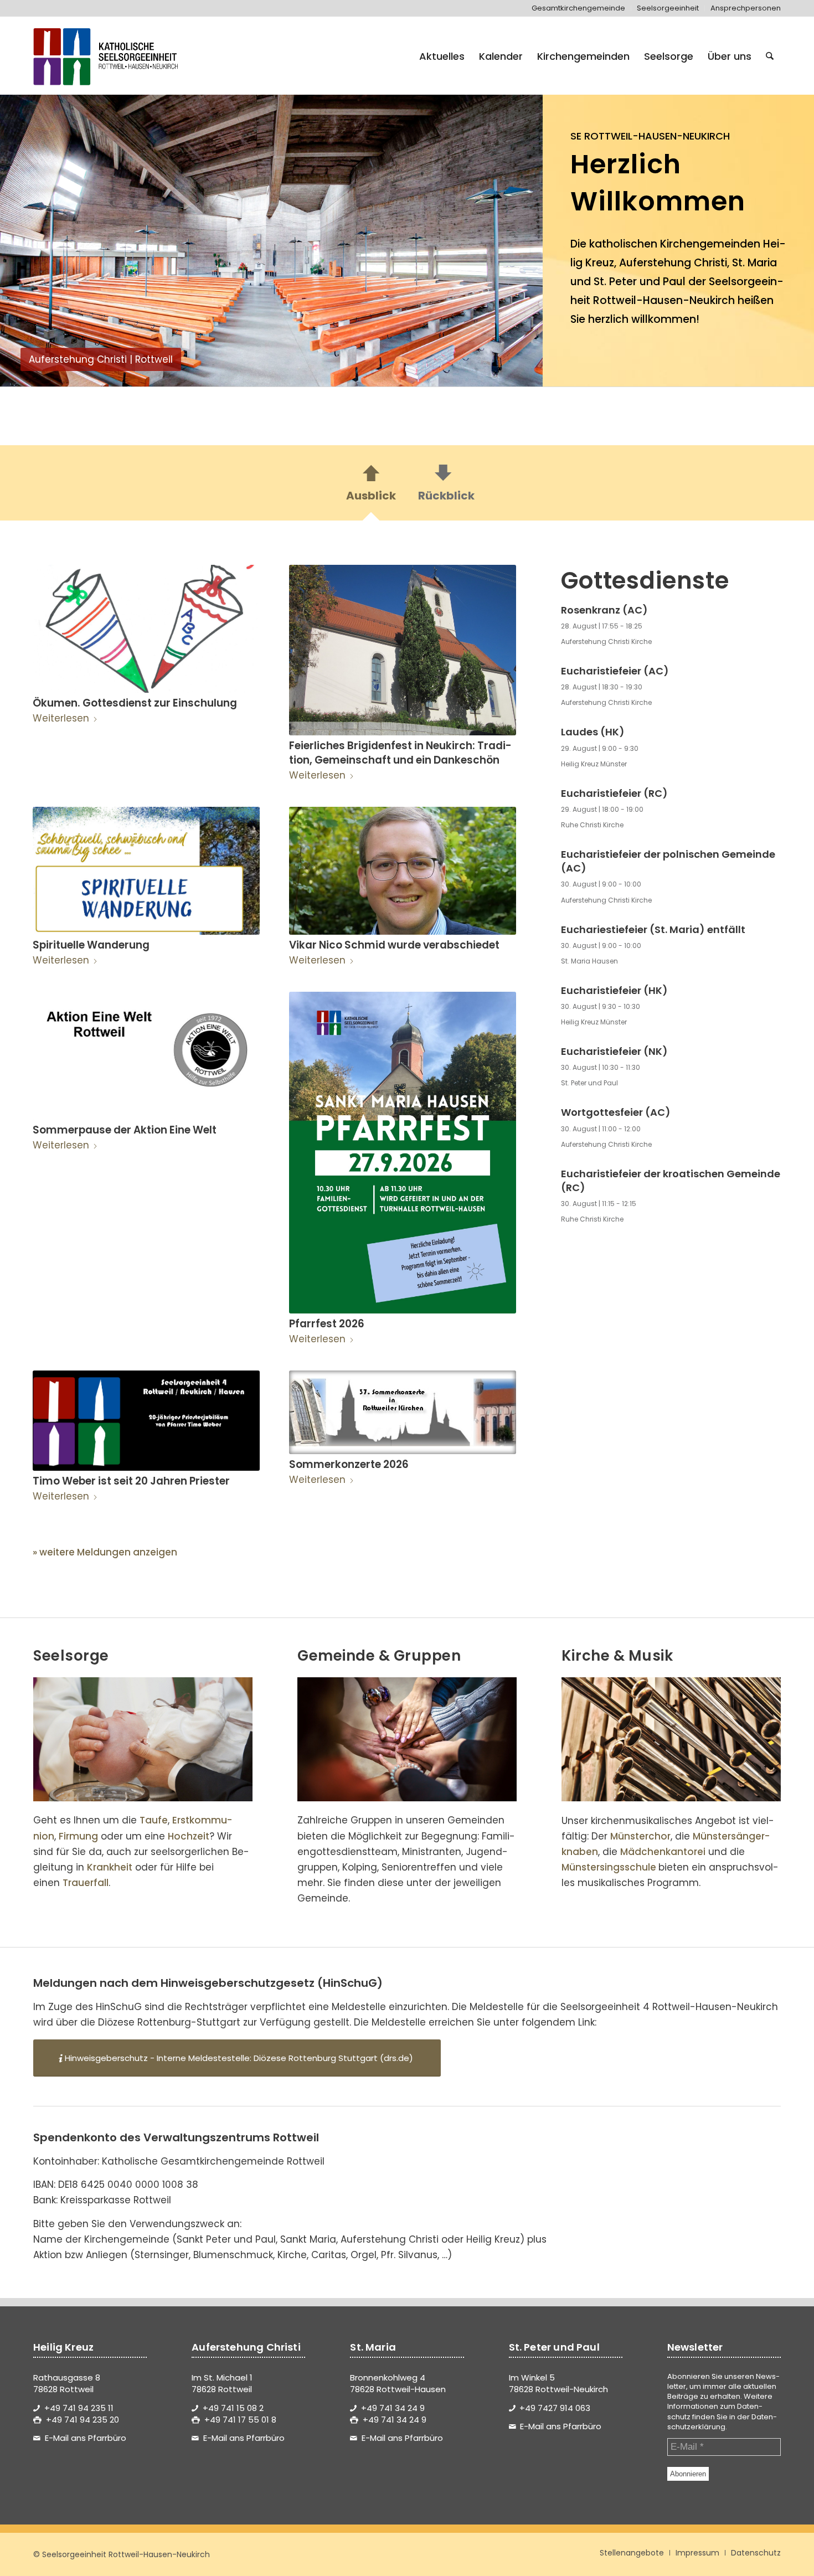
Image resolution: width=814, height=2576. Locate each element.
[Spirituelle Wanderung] (146, 871)
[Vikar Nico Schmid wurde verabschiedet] (403, 871)
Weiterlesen (61, 718)
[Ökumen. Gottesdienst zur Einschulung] (146, 629)
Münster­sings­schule (609, 1867)
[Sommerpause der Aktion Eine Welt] (146, 1056)
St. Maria (754, 263)
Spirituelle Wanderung (91, 945)
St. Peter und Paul (640, 282)
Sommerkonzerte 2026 (349, 1464)
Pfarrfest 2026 (327, 1324)
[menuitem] (579, 8)
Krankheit (110, 1867)
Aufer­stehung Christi (673, 263)
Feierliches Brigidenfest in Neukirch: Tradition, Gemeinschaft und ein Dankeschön (400, 753)
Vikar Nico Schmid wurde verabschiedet (394, 945)
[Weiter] (518, 234)
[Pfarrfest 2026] (403, 1152)
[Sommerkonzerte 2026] (403, 1412)
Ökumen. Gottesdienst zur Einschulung (135, 703)
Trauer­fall (86, 1883)
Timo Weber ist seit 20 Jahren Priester (131, 1481)
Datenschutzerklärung (722, 2422)
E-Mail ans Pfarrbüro (86, 2438)
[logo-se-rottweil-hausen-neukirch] (107, 56)
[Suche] (770, 56)
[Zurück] (25, 234)
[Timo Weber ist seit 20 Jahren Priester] (146, 1421)
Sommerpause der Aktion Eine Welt (125, 1130)
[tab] (371, 486)
